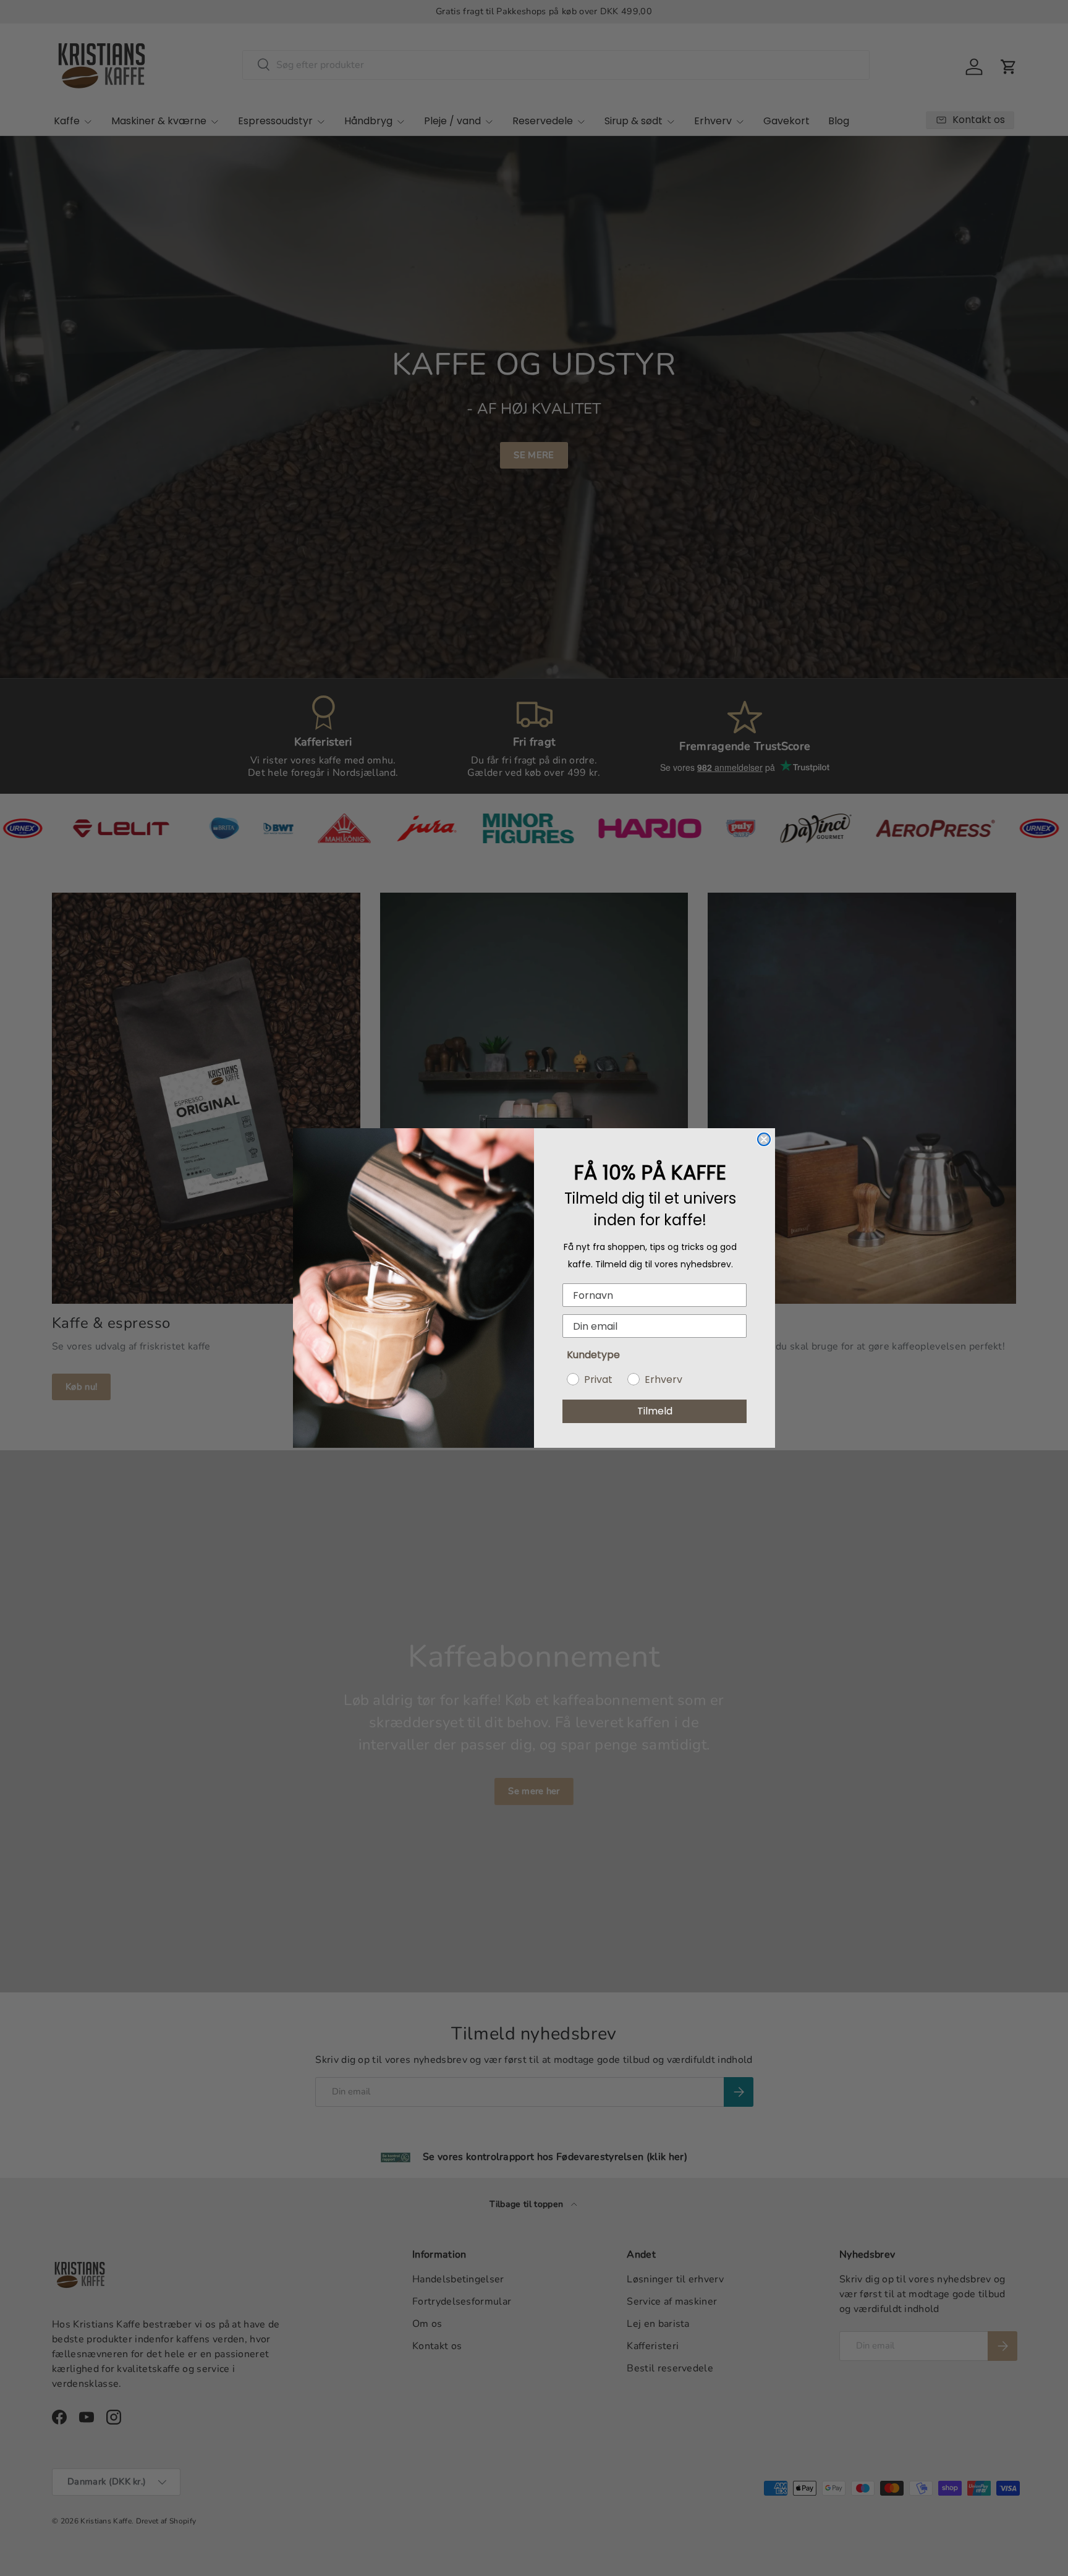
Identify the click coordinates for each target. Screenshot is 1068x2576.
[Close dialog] (764, 1139)
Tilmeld (655, 1411)
